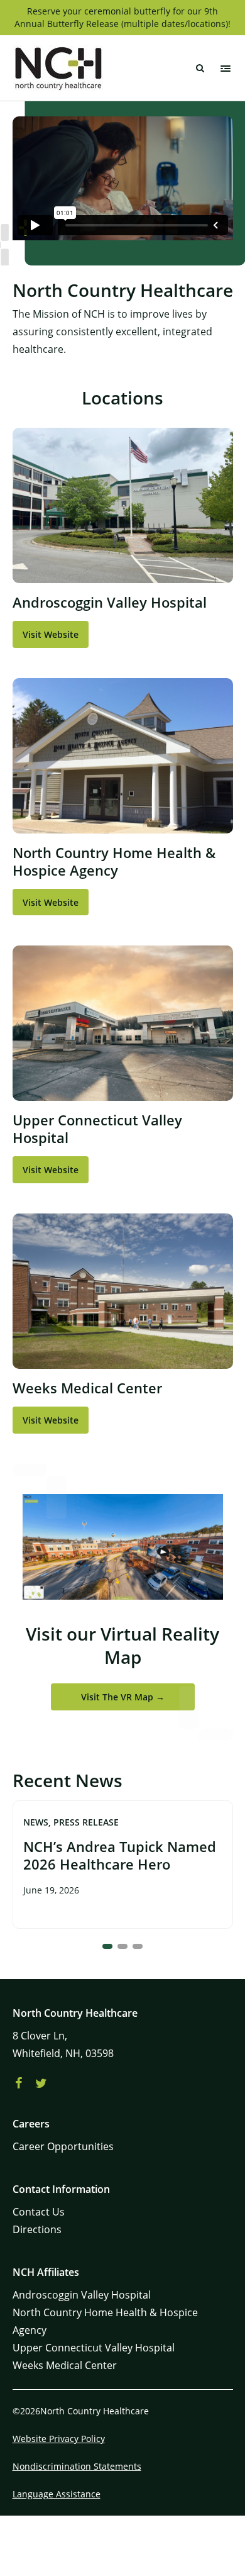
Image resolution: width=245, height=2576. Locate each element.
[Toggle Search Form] (200, 69)
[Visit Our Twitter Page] (41, 2083)
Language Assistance (57, 2494)
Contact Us (39, 2212)
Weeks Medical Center (65, 2365)
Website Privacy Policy (59, 2439)
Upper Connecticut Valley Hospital (94, 2348)
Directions (37, 2229)
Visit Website (51, 634)
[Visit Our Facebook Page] (19, 2083)
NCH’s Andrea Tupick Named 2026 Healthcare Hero (120, 1855)
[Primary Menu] (226, 69)
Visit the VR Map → (123, 1697)
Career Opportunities (63, 2146)
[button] (107, 1946)
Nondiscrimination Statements (77, 2466)
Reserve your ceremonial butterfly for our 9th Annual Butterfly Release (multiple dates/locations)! (122, 17)
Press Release (86, 1822)
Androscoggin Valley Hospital (82, 2295)
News (36, 1822)
